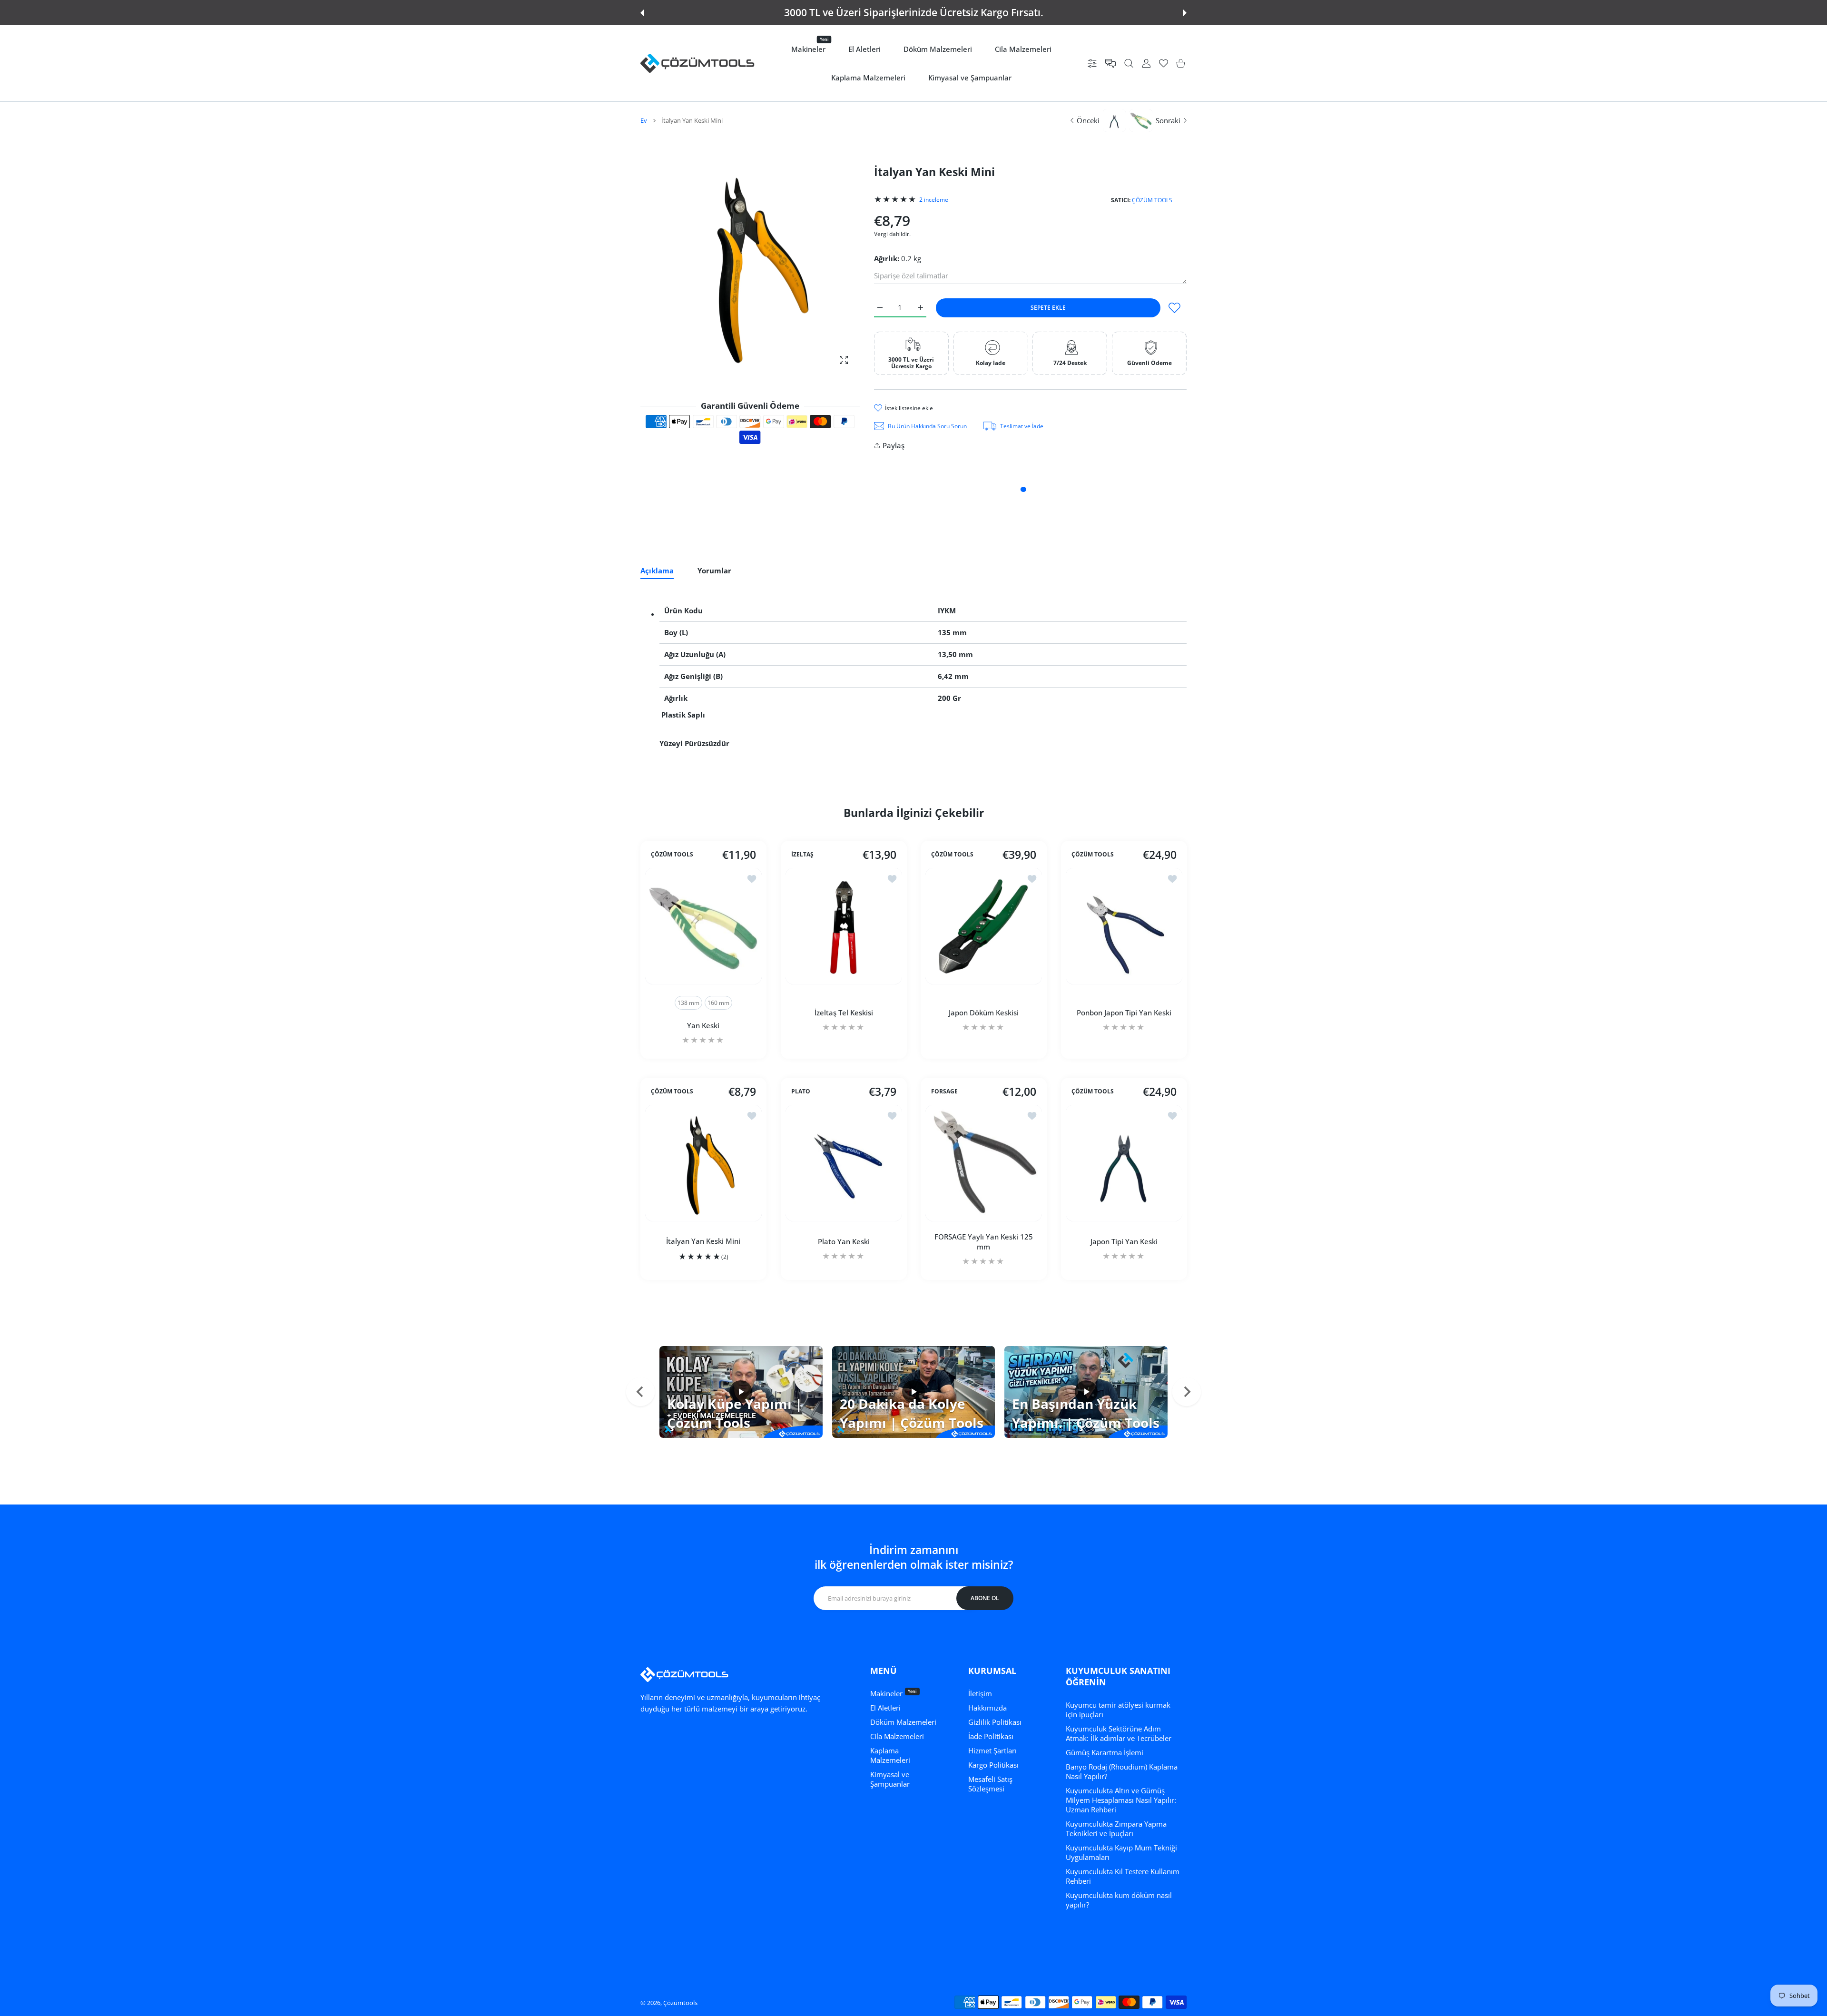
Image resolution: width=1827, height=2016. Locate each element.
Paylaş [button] (894, 445)
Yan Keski (703, 1025)
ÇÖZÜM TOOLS (1152, 200)
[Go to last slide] (640, 1392)
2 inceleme (934, 200)
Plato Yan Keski (843, 1241)
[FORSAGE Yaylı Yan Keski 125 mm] (984, 1163)
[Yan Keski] (703, 926)
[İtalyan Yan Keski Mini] (703, 1163)
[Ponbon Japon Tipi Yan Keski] (1124, 926)
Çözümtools (680, 2003)
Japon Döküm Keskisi (984, 1013)
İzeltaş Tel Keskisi (843, 1013)
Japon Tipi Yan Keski (1124, 1241)
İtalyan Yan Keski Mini (703, 1241)
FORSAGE (944, 1092)
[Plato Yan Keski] (844, 1163)
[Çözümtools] (697, 63)
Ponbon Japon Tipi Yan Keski (1124, 1013)
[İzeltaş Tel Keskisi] (844, 926)
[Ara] (1129, 64)
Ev (644, 120)
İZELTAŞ (802, 855)
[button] (642, 13)
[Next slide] (1187, 1392)
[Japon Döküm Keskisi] (984, 926)
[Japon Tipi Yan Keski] (1124, 1163)
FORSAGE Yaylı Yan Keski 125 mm (984, 1241)
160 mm (718, 1003)
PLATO (801, 1092)
